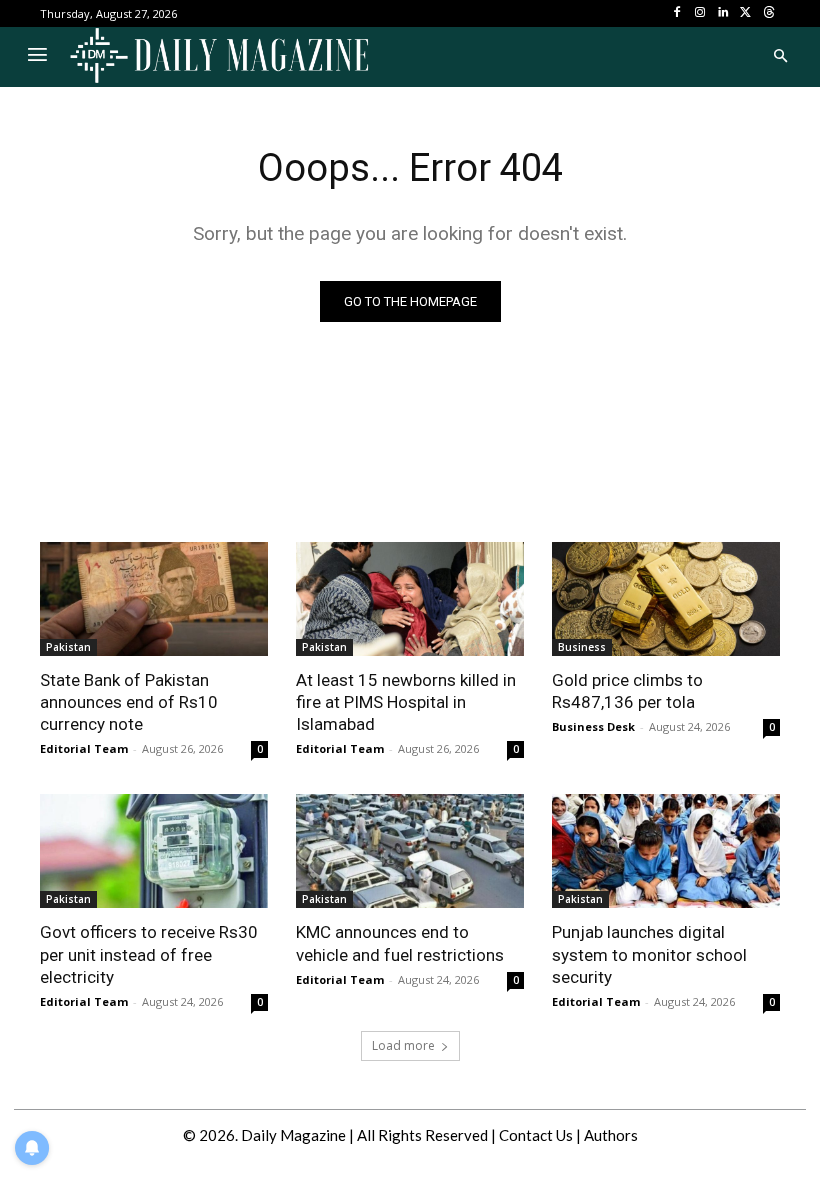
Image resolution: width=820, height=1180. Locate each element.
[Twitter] (745, 13)
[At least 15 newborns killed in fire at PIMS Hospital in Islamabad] (410, 599)
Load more (403, 1045)
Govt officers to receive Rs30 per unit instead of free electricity (149, 954)
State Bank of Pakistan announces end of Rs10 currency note (129, 702)
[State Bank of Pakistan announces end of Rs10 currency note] (154, 599)
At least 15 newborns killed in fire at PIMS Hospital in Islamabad (406, 702)
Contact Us (536, 1135)
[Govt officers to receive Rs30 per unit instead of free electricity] (154, 851)
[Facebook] (677, 13)
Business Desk (593, 726)
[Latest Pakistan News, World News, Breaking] (219, 57)
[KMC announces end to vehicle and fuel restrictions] (410, 851)
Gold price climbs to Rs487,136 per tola (627, 691)
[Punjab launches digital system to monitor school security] (666, 851)
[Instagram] (700, 13)
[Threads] (768, 13)
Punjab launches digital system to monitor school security (649, 954)
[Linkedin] (723, 13)
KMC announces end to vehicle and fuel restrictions (400, 943)
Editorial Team (84, 748)
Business (582, 647)
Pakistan (68, 647)
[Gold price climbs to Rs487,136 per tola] (666, 599)
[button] (780, 57)
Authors (611, 1135)
